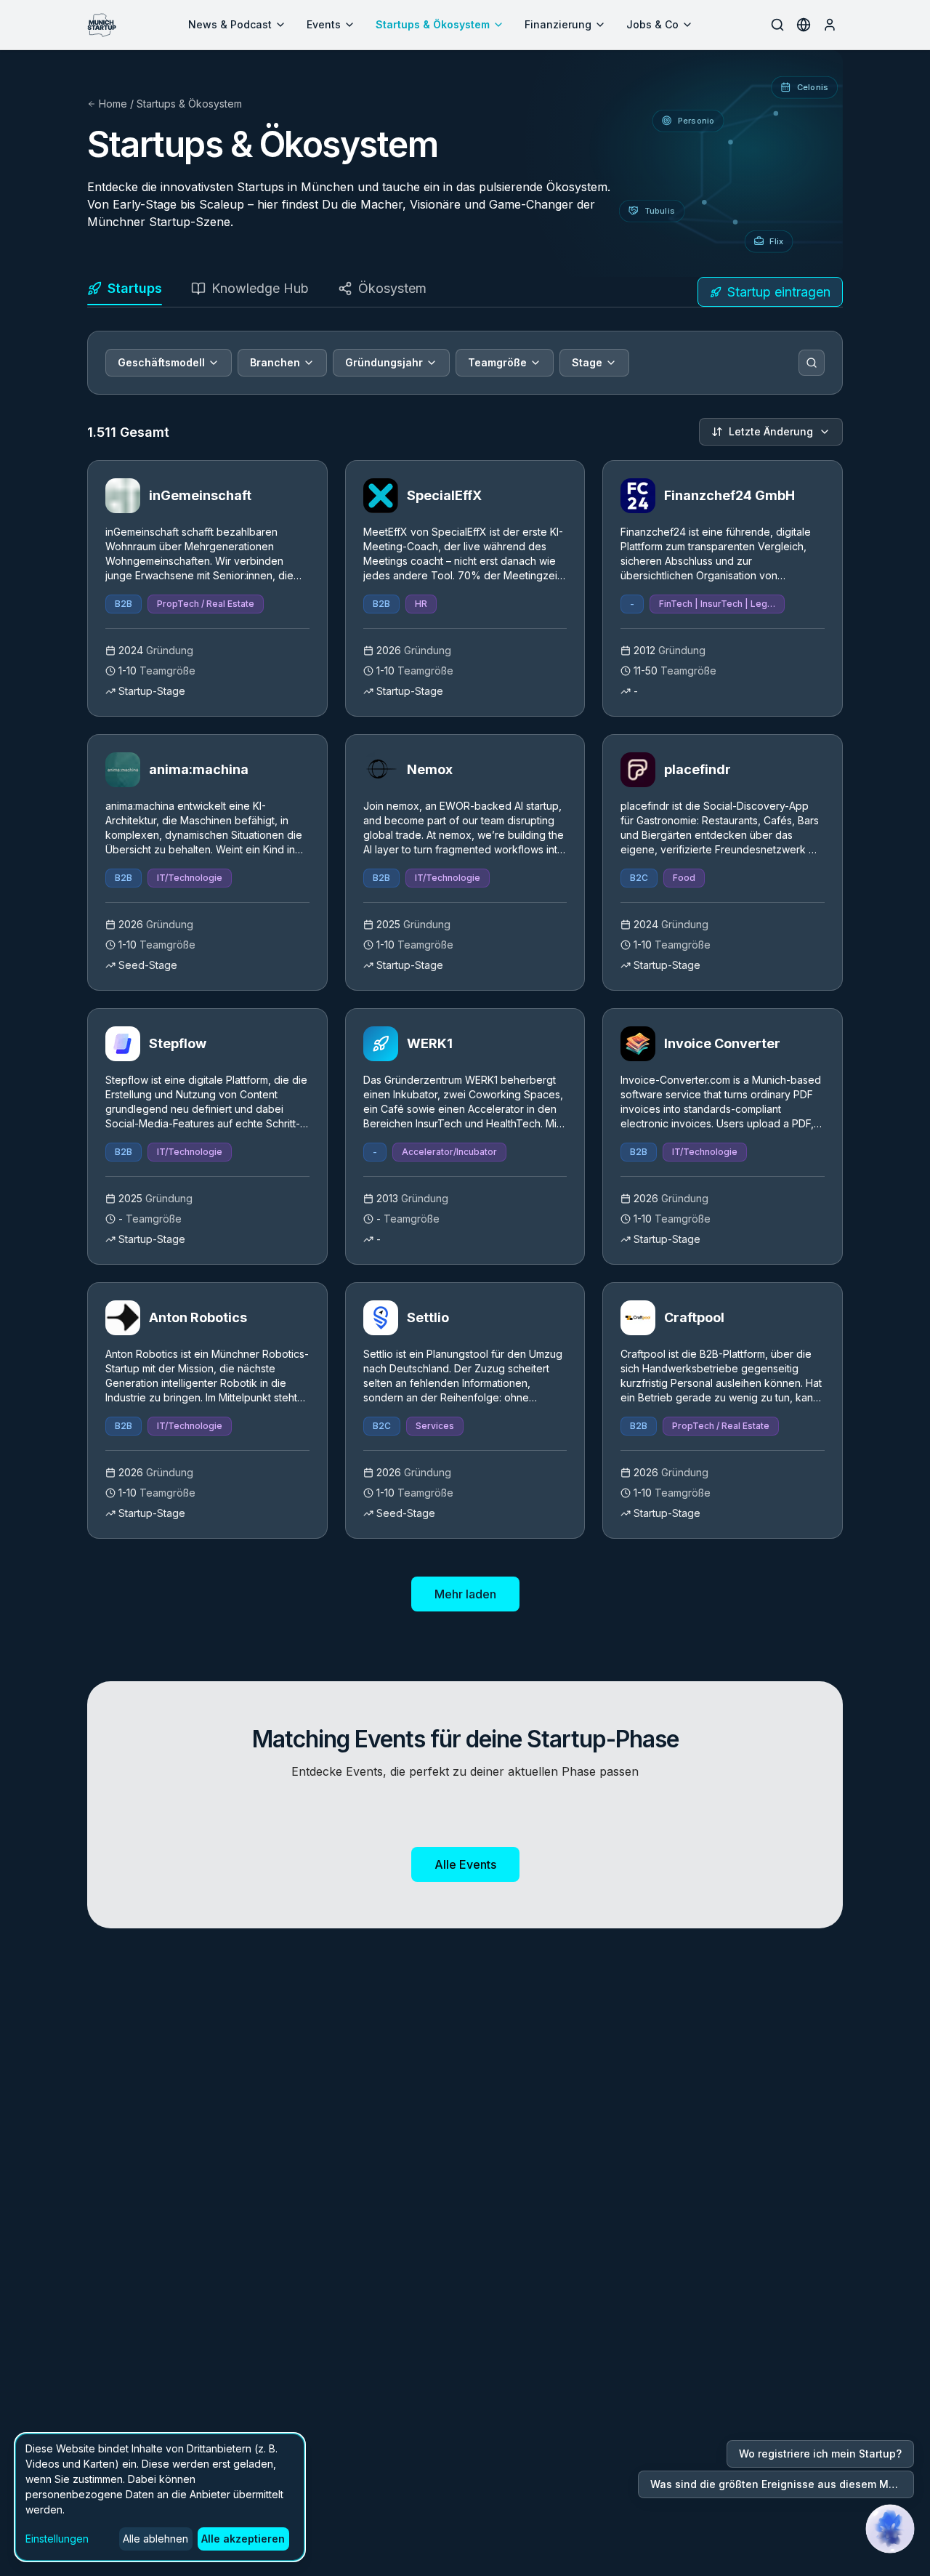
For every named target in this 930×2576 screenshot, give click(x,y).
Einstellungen (57, 2539)
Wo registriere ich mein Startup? (820, 2454)
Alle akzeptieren (243, 2539)
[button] (890, 2529)
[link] (207, 588)
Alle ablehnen (155, 2539)
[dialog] (160, 2497)
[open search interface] (777, 25)
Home (113, 104)
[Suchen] (812, 363)
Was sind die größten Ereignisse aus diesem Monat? (782, 2484)
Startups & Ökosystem (433, 24)
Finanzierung (558, 24)
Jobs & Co (652, 24)
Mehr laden (465, 1594)
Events (324, 24)
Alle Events (465, 1864)
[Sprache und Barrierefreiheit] (804, 25)
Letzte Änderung (771, 431)
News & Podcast (230, 24)
